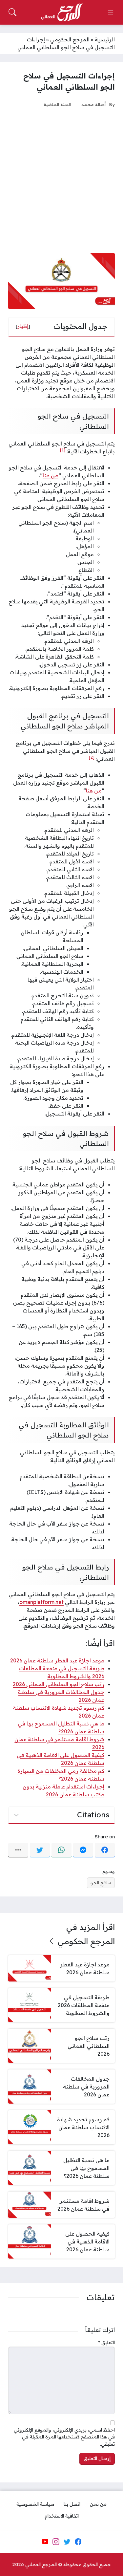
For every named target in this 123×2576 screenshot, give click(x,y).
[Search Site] (12, 12)
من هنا (51, 475)
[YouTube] (45, 2542)
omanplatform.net (41, 1602)
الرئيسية (105, 39)
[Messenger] (83, 1850)
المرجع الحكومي (70, 39)
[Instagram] (56, 2542)
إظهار (23, 326)
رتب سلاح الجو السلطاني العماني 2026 (59, 1684)
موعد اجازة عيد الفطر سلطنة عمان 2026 (57, 1660)
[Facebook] (105, 1850)
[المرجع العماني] (62, 12)
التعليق (106, 2343)
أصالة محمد (93, 104)
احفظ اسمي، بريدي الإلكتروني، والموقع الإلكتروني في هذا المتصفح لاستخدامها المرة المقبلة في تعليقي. (64, 2437)
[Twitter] (40, 1850)
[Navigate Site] (111, 12)
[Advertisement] (61, 180)
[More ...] (18, 1850)
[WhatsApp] (61, 1850)
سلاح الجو (101, 1883)
